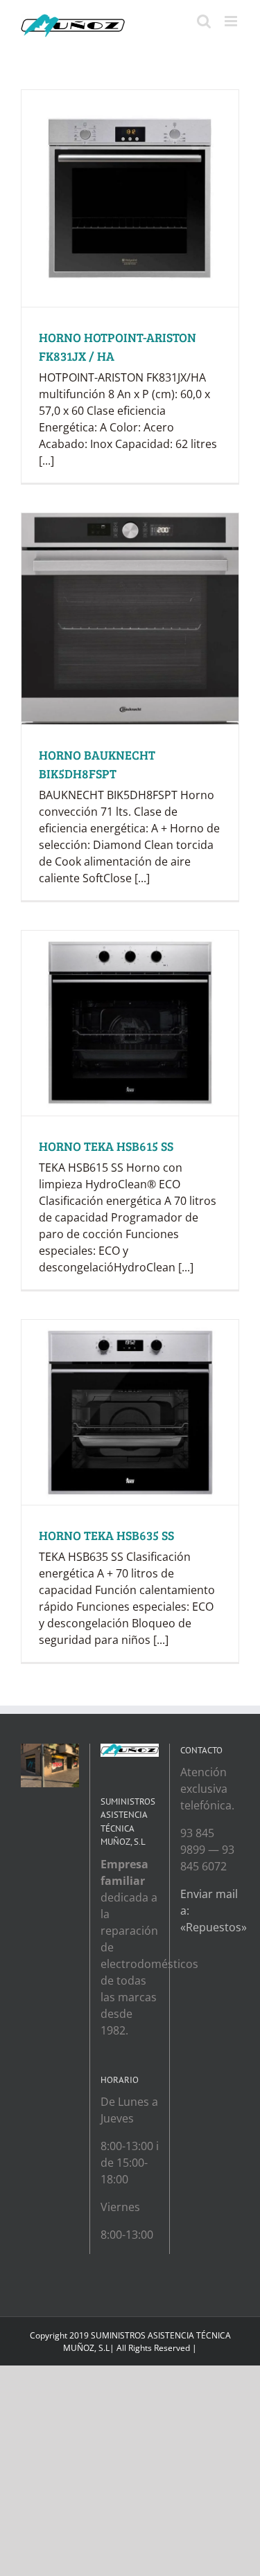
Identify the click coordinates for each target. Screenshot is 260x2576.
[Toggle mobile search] (204, 21)
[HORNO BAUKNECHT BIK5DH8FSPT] (130, 619)
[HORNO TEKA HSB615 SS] (130, 1023)
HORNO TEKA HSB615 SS (106, 1146)
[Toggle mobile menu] (232, 21)
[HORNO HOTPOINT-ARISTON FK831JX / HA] (130, 198)
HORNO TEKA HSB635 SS (106, 1535)
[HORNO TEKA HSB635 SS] (130, 1412)
